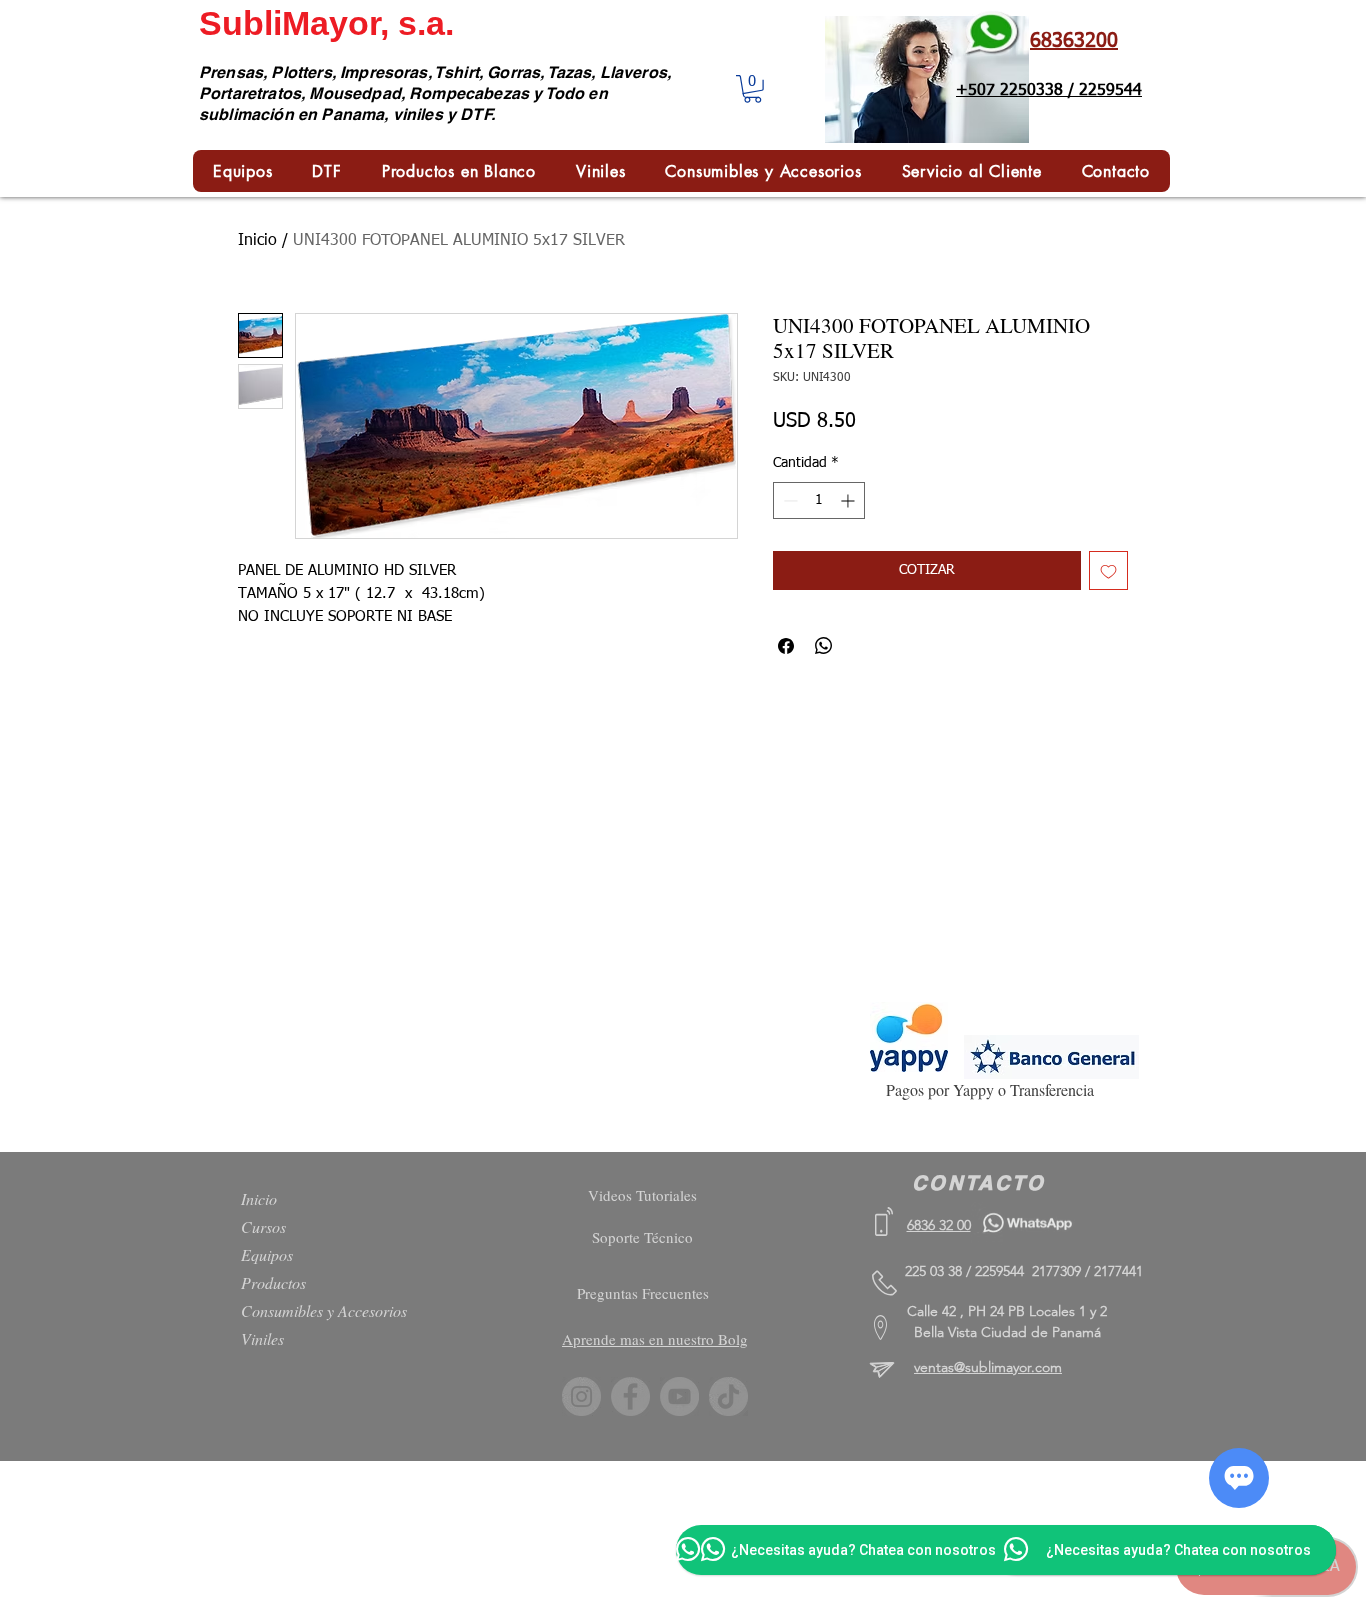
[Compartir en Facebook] (786, 646)
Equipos (267, 1254)
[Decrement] (788, 500)
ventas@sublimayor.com (988, 1367)
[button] (752, 89)
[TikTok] (728, 1396)
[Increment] (849, 500)
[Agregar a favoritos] (1108, 570)
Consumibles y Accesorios (324, 1310)
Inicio (257, 241)
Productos (273, 1282)
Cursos (263, 1226)
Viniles (262, 1338)
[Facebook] (630, 1396)
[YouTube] (679, 1396)
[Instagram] (581, 1396)
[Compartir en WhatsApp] (824, 646)
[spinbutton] (819, 500)
